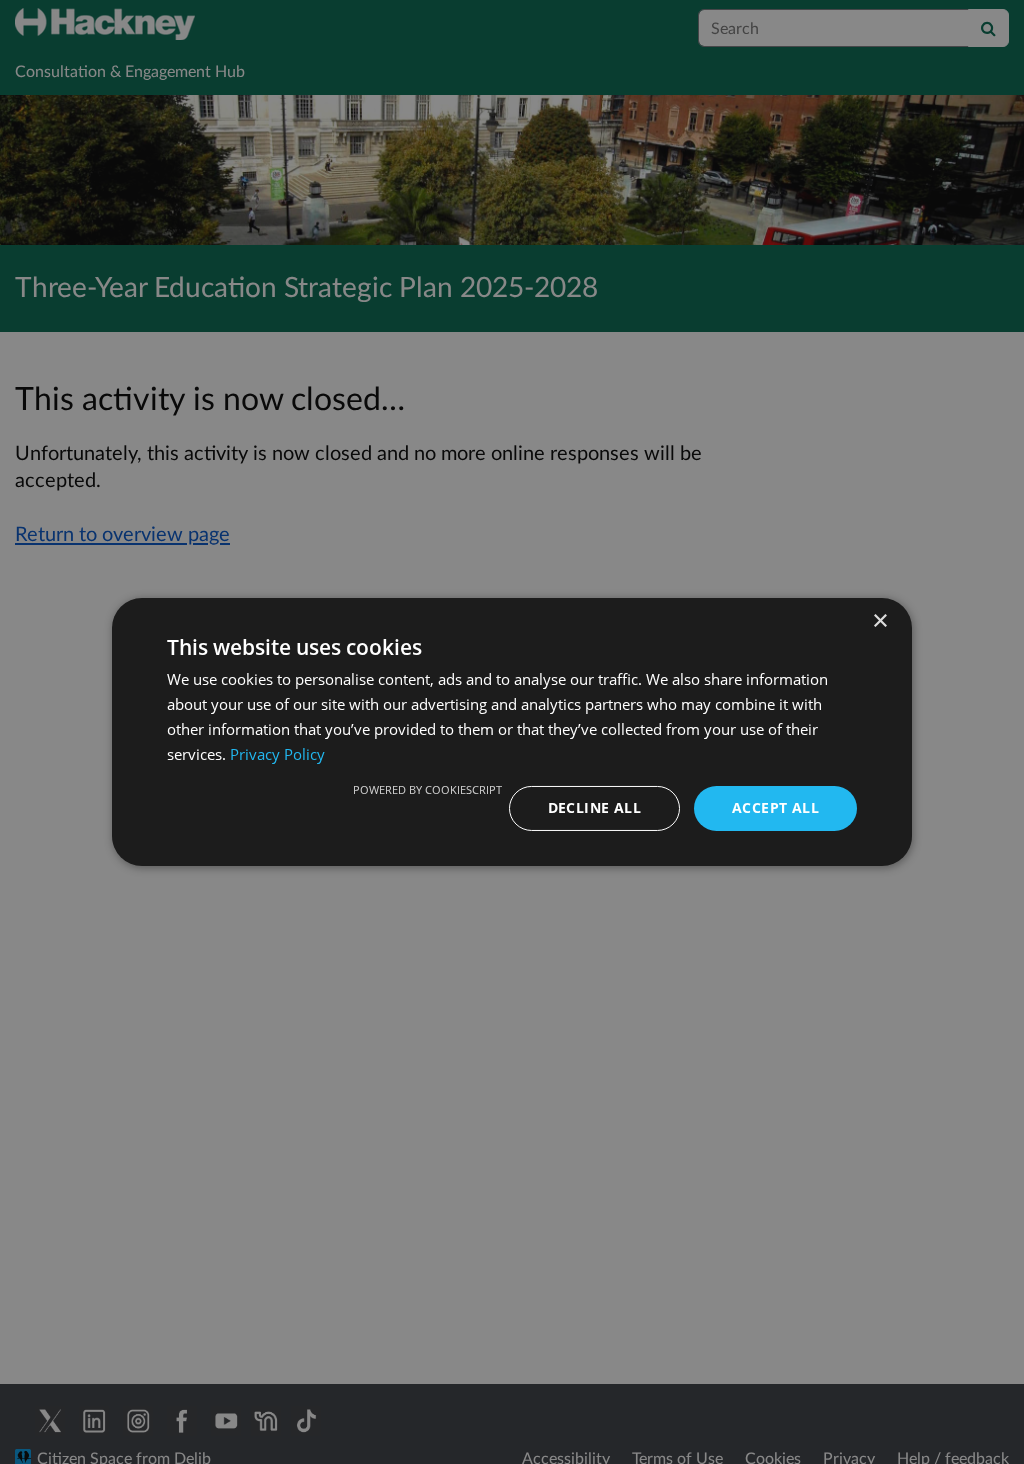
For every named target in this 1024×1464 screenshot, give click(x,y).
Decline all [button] (594, 807)
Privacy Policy (277, 754)
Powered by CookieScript (427, 789)
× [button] (879, 621)
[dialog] (512, 732)
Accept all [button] (775, 807)
